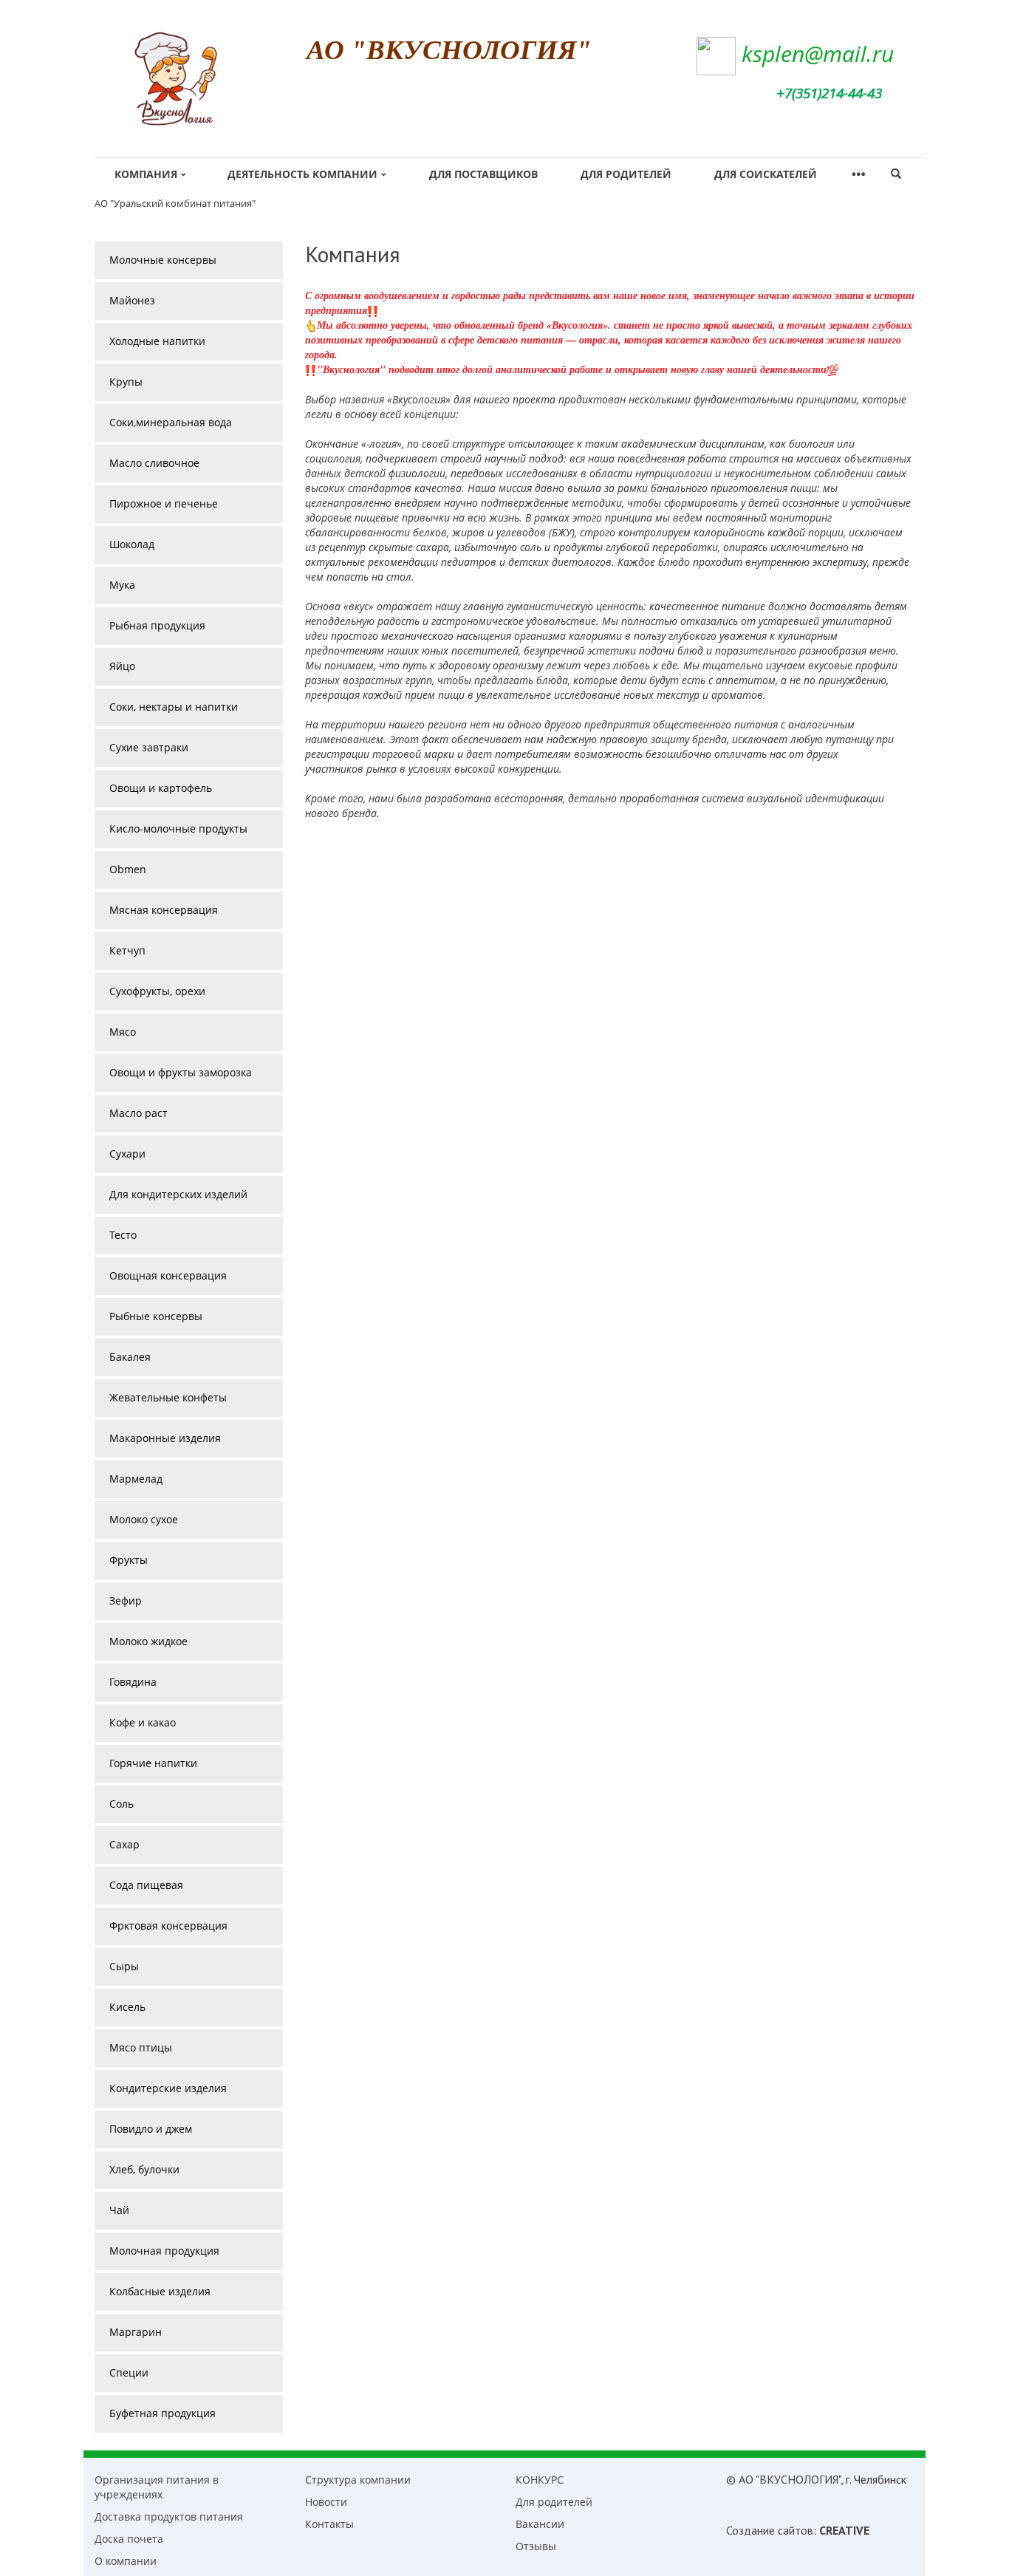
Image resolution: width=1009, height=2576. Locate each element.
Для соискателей (766, 174)
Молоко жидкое (148, 1641)
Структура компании (358, 2480)
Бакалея (130, 1357)
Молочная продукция (164, 2251)
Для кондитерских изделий (178, 1194)
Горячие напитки (153, 1763)
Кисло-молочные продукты (178, 829)
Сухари (127, 1154)
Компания (146, 174)
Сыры (124, 1966)
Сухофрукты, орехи (157, 991)
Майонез (132, 300)
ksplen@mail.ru (818, 54)
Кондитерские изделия (168, 2088)
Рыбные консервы (156, 1316)
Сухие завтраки (149, 747)
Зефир (126, 1600)
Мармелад (136, 1479)
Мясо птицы (141, 2047)
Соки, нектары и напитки (174, 707)
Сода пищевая (146, 1885)
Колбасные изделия (160, 2291)
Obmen (128, 869)
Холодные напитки (157, 341)
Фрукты (129, 1560)
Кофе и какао (143, 1722)
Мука (122, 585)
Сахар (124, 1844)
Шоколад (132, 544)
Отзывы (536, 2546)
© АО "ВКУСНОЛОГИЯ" (783, 2479)
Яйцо (122, 666)
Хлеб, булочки (144, 2169)
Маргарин (136, 2332)
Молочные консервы (163, 260)
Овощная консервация (168, 1275)
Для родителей (626, 174)
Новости (326, 2502)
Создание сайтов (770, 2530)
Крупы (126, 382)
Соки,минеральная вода (171, 422)
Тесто (123, 1235)
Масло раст (138, 1113)
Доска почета (129, 2539)
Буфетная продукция (163, 2413)
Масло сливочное (154, 463)
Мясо (123, 1032)
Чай (119, 2210)
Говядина (133, 1682)
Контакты (329, 2524)
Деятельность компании (302, 174)
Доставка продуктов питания (169, 2517)
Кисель (127, 2007)
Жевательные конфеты (168, 1397)
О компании (126, 2561)
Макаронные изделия (165, 1438)
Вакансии (540, 2524)
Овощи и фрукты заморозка (181, 1072)
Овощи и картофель (161, 788)
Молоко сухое (144, 1519)
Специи (129, 2372)
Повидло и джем (151, 2129)
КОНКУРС (540, 2480)
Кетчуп (127, 950)
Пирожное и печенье (164, 503)
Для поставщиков (483, 174)
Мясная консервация (164, 910)
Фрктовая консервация (168, 1926)
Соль (122, 1804)
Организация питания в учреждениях (157, 2487)
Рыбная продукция (157, 625)
